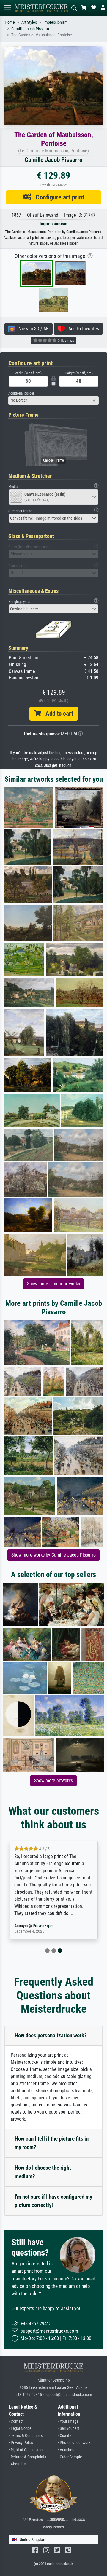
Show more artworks (53, 1781)
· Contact (16, 2421)
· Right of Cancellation (27, 2450)
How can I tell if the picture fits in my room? (52, 2143)
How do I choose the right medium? (43, 2172)
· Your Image (68, 2421)
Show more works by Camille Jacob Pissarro (53, 1555)
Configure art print (58, 197)
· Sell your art (69, 2429)
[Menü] (7, 8)
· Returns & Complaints (27, 2457)
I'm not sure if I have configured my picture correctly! (53, 2201)
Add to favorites (82, 329)
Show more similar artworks (53, 1284)
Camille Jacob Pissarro (30, 29)
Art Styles (29, 22)
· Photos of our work (74, 2443)
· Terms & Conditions (26, 2436)
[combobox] (53, 400)
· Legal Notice (20, 2429)
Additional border (21, 393)
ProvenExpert (44, 1926)
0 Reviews (65, 341)
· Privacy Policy (21, 2443)
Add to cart (57, 714)
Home (10, 22)
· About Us (17, 2464)
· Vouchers (67, 2450)
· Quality (64, 2436)
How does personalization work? (51, 2035)
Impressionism (56, 22)
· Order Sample (70, 2457)
